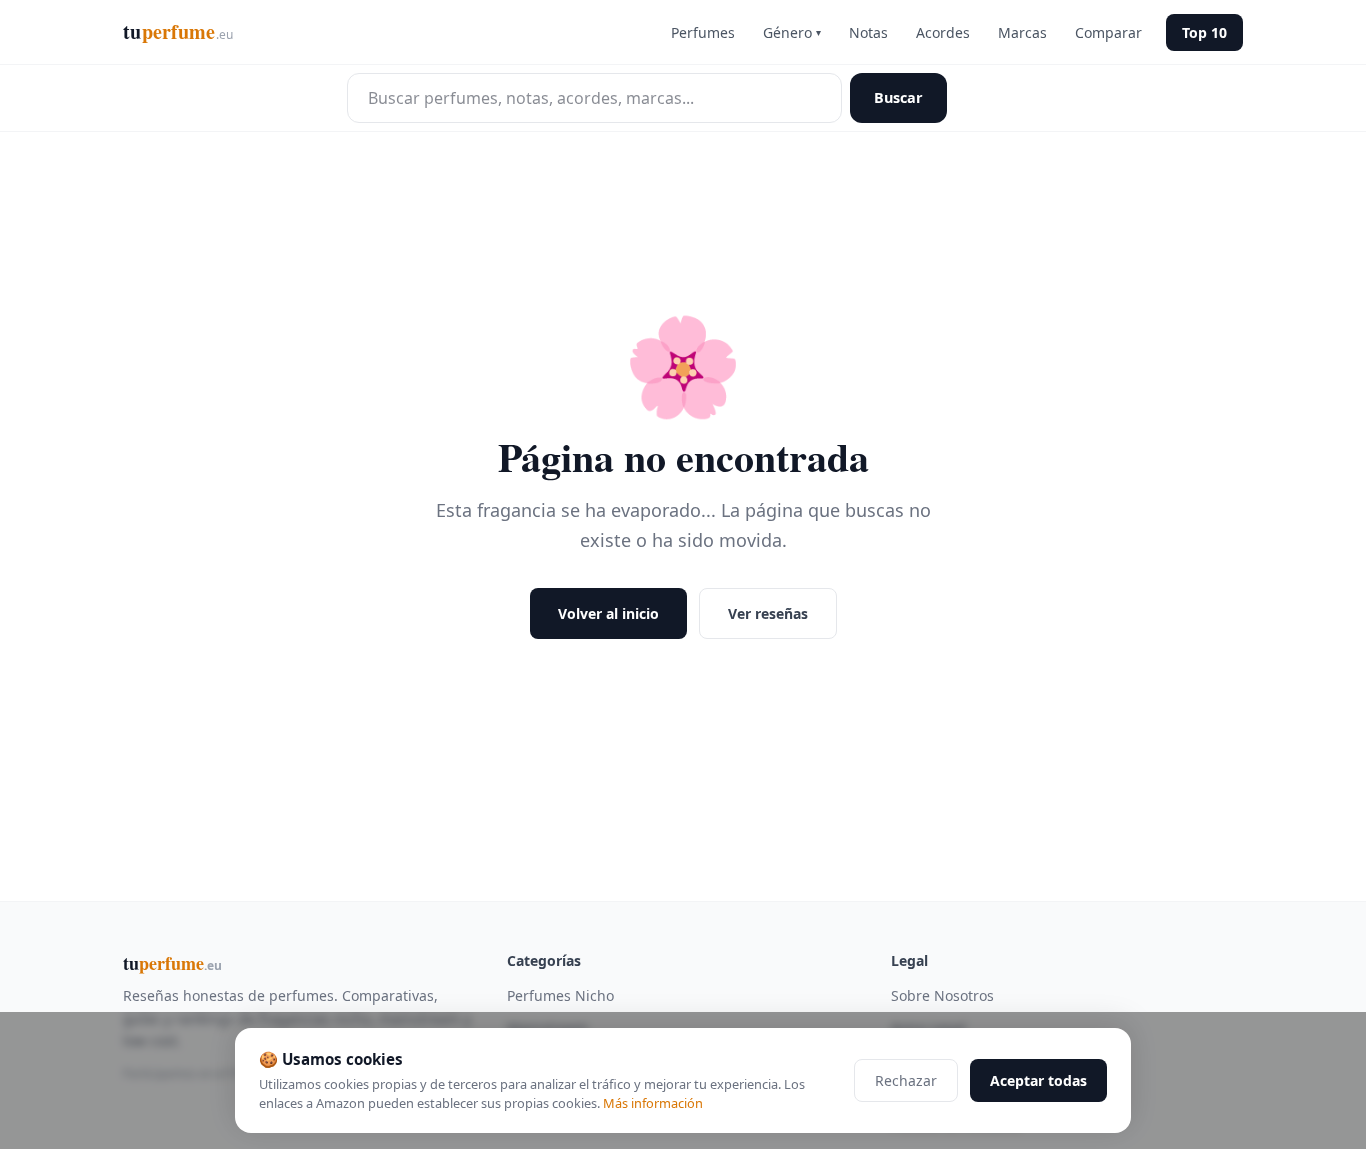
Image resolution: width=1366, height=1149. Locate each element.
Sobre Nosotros (942, 995)
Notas (868, 32)
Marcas (1022, 32)
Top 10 (1204, 32)
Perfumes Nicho (560, 995)
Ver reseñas (768, 613)
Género (792, 32)
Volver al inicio (608, 613)
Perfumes (703, 32)
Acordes (943, 32)
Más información (653, 1103)
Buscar (898, 97)
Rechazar (906, 1080)
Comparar (1108, 32)
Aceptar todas (1038, 1080)
